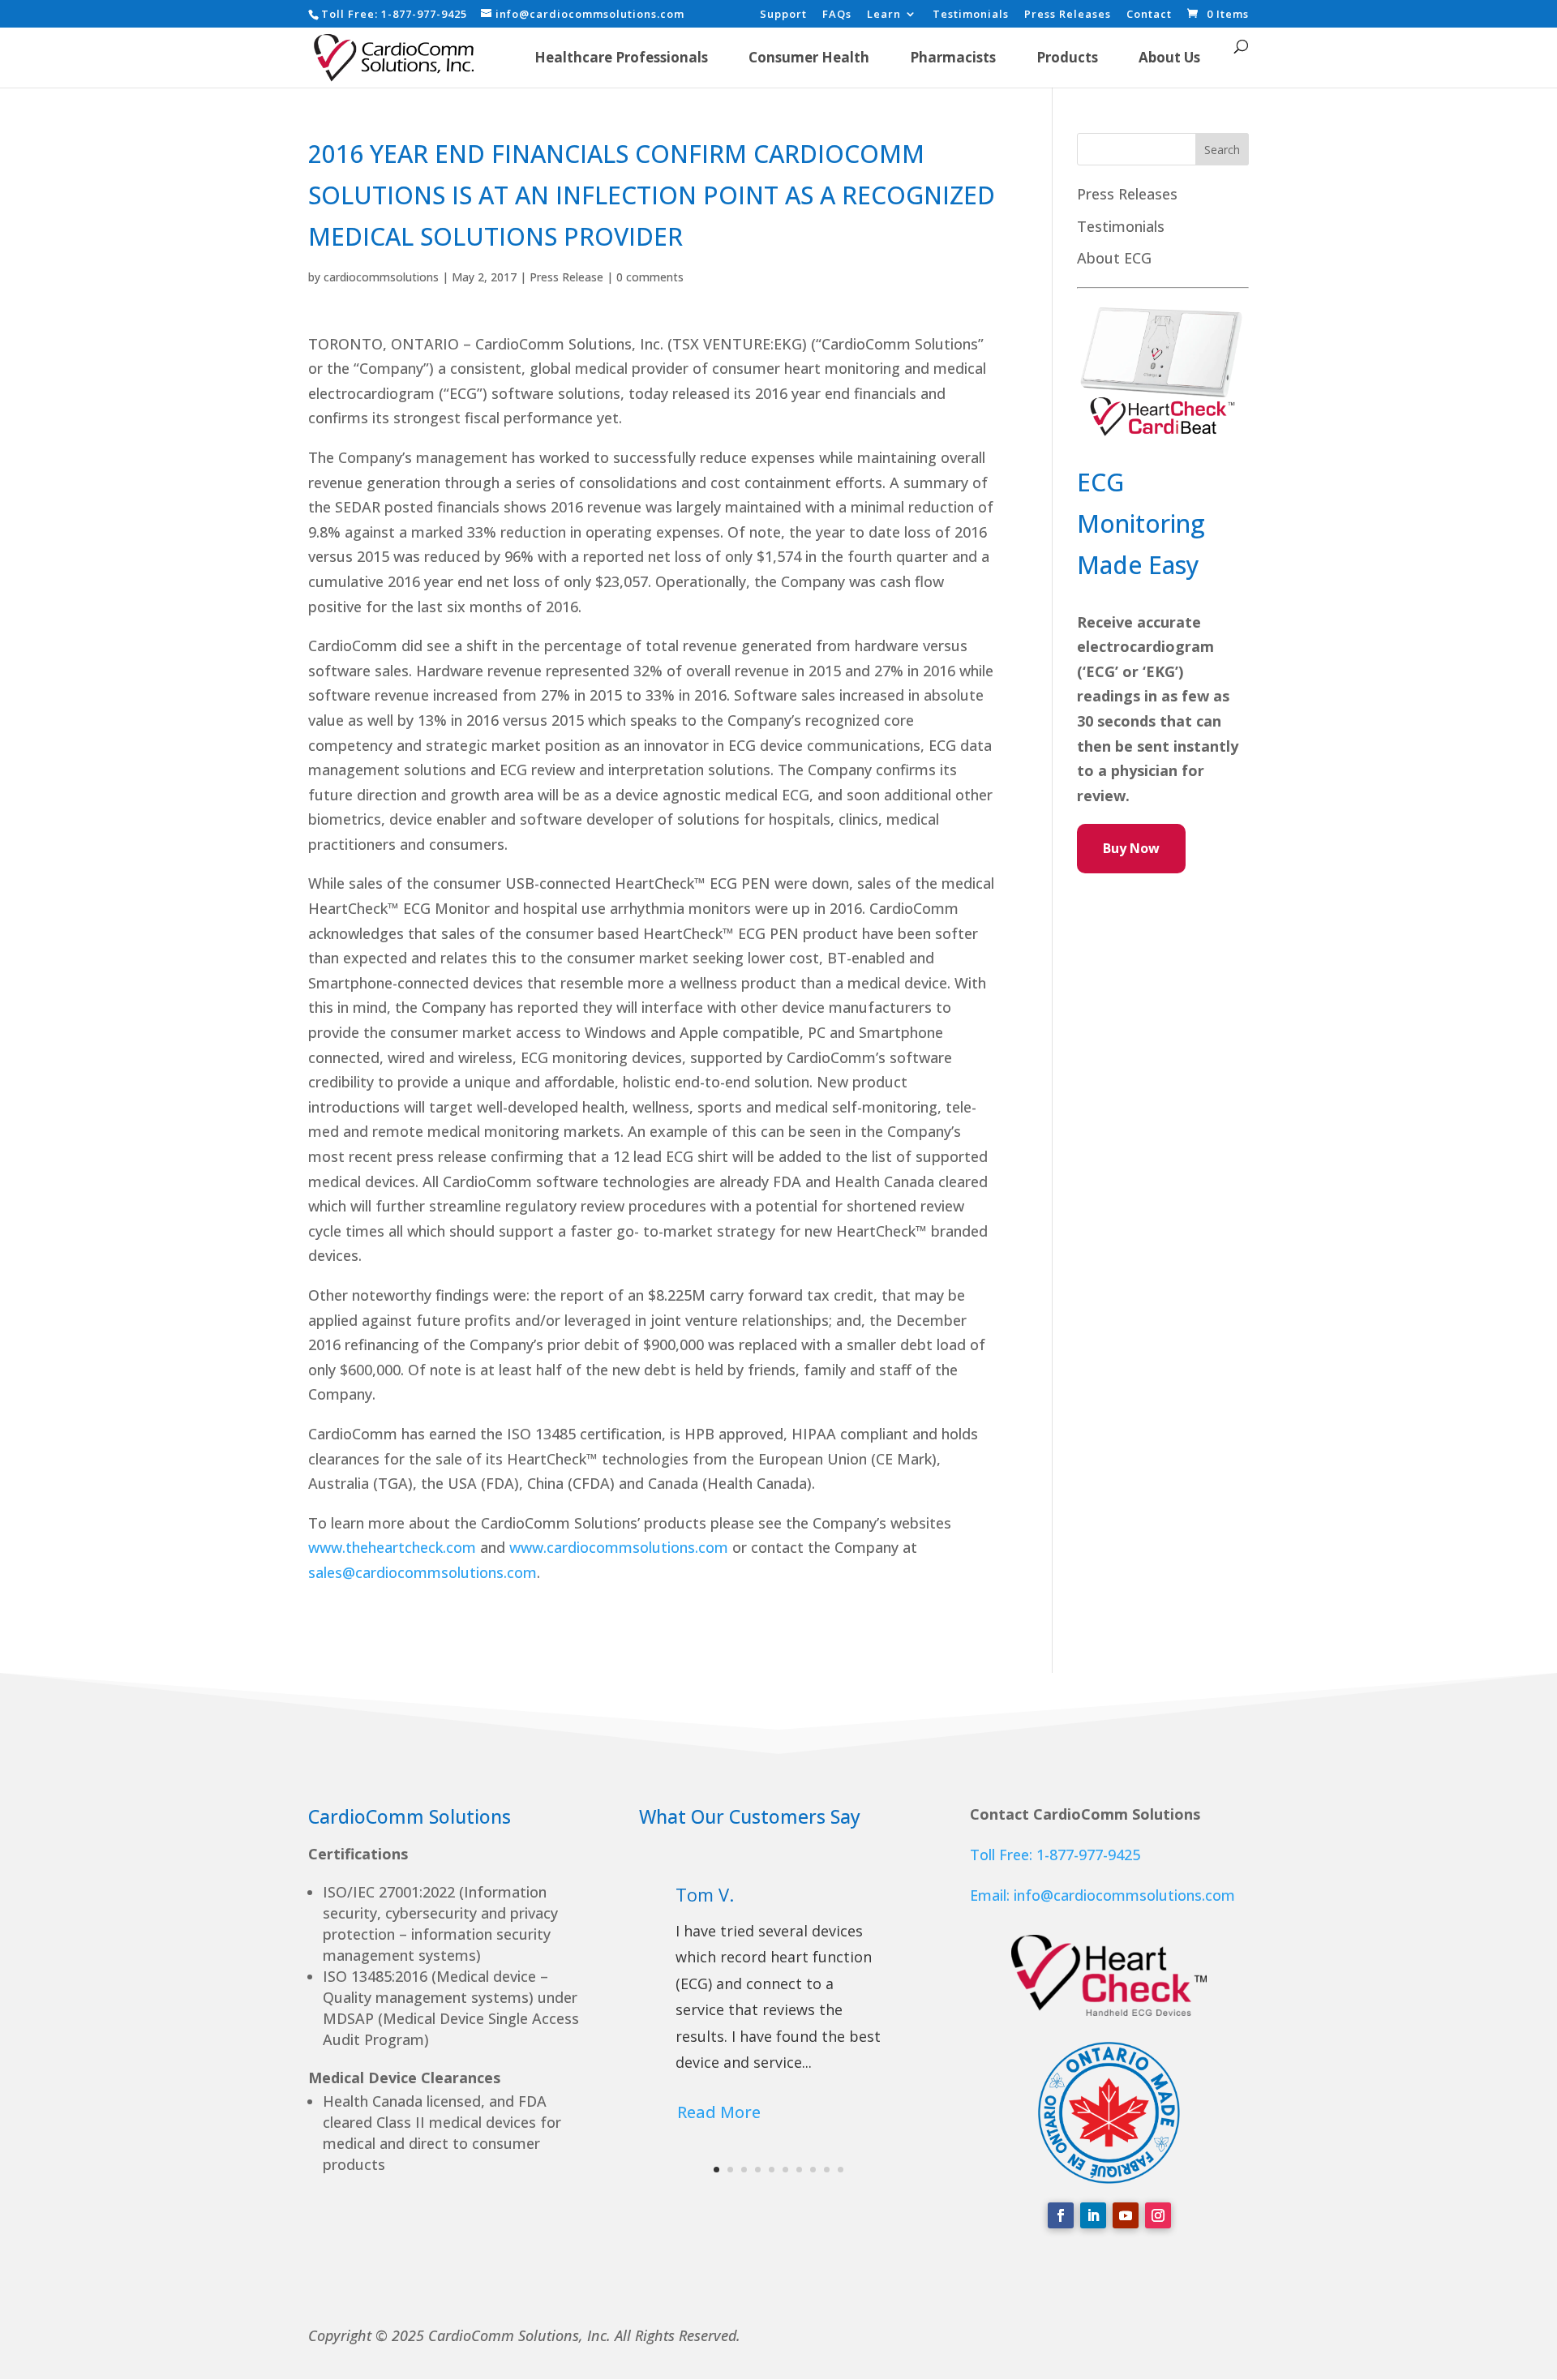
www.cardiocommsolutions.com (619, 1547)
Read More (719, 2112)
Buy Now (1131, 848)
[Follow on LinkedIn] (1093, 2215)
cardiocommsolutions (381, 277)
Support (783, 15)
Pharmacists (953, 57)
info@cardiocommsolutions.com (1124, 1895)
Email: (992, 1895)
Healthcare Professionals (621, 57)
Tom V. (705, 1894)
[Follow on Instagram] (1158, 2215)
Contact (1149, 15)
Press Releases (1068, 15)
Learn (884, 15)
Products (1067, 57)
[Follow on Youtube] (1126, 2215)
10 (841, 2170)
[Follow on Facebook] (1061, 2215)
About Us (1169, 57)
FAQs (837, 15)
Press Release (566, 277)
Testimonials (971, 15)
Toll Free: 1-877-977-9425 (1055, 1855)
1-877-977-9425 (424, 14)
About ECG (1114, 258)
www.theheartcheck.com (392, 1547)
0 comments (650, 277)
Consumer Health (809, 57)
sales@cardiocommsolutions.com (422, 1572)
